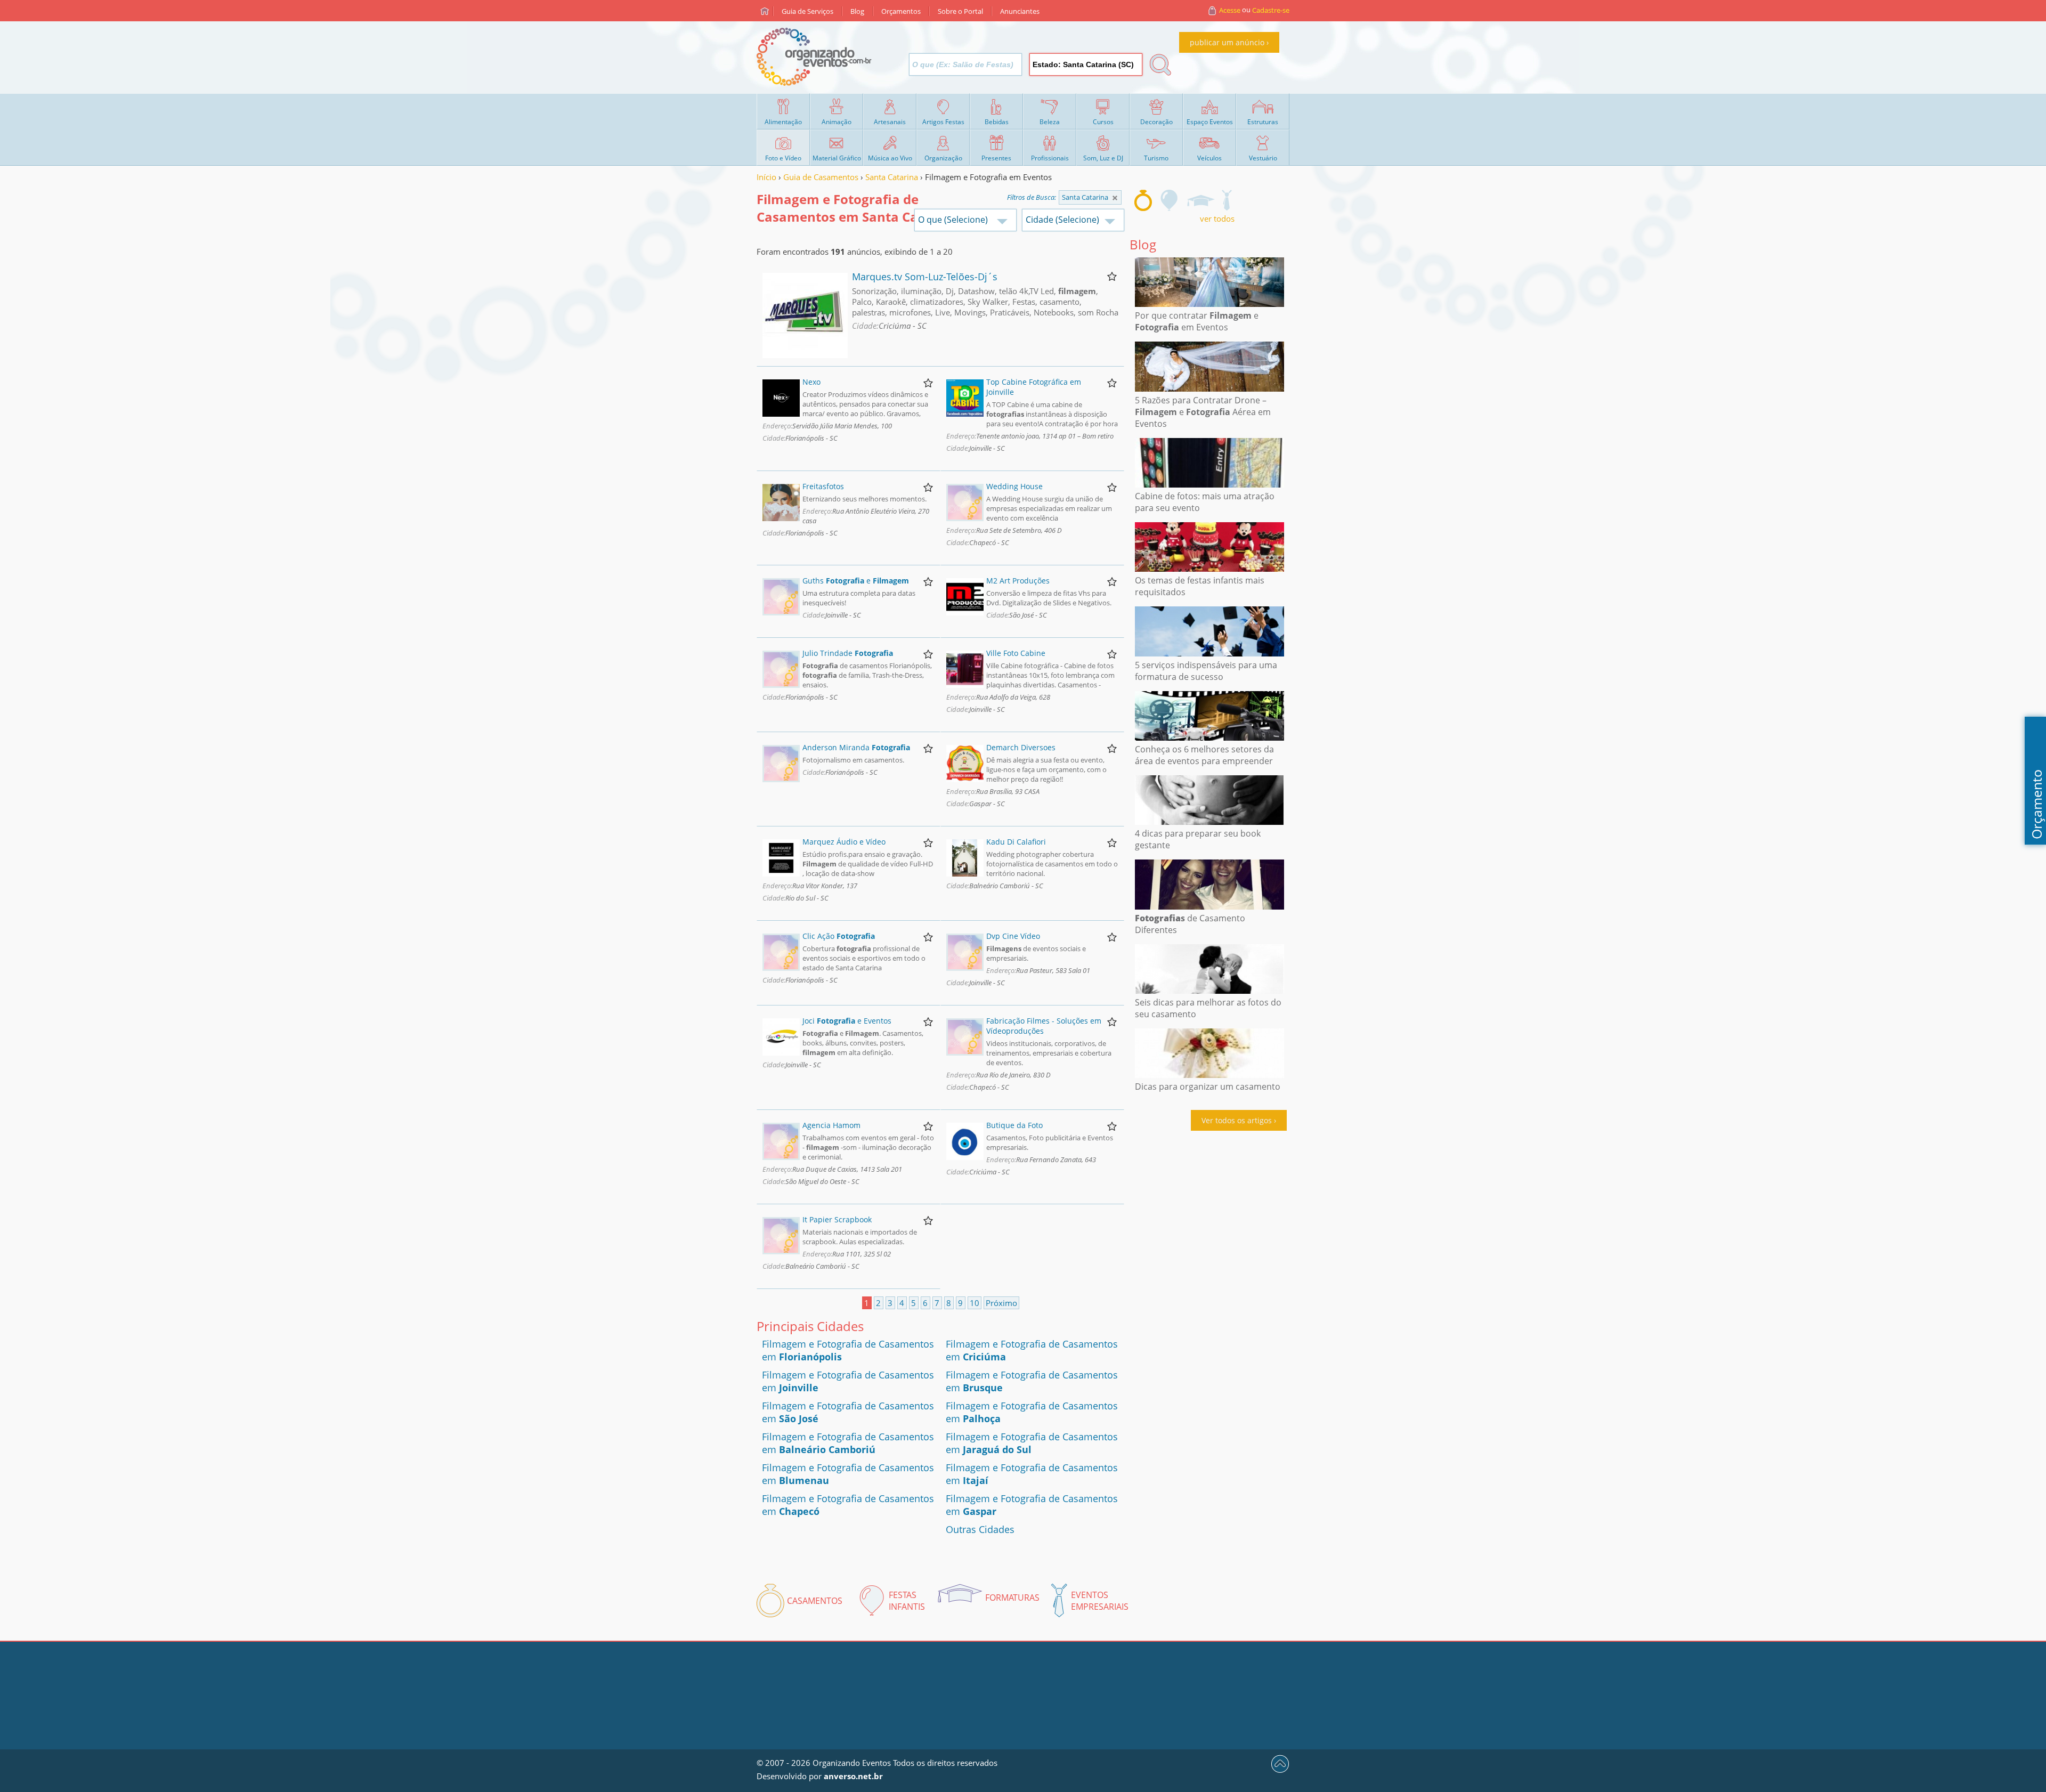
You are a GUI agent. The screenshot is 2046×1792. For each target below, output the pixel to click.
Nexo (811, 382)
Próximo (1001, 1303)
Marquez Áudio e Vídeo (844, 842)
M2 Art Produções (1018, 581)
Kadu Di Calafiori (1016, 842)
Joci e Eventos (847, 1021)
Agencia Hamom (831, 1125)
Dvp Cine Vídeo (1013, 936)
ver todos (1217, 218)
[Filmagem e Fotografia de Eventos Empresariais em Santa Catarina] (1227, 200)
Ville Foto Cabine (1016, 653)
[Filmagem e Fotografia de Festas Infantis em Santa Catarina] (1170, 200)
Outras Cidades (980, 1529)
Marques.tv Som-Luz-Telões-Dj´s (925, 277)
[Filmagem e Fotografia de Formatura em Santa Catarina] (1200, 200)
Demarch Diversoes (1021, 747)
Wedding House (1014, 486)
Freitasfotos (823, 486)
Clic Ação (839, 936)
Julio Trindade (848, 653)
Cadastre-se (1271, 10)
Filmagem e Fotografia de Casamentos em (848, 1443)
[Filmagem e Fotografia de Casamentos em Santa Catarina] (1143, 200)
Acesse (1230, 10)
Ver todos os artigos (1237, 1120)
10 (975, 1303)
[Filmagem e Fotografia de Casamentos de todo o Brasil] (1115, 198)
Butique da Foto (1014, 1125)
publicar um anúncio (1227, 42)
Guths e (856, 581)
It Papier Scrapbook (837, 1219)
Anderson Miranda (856, 747)
